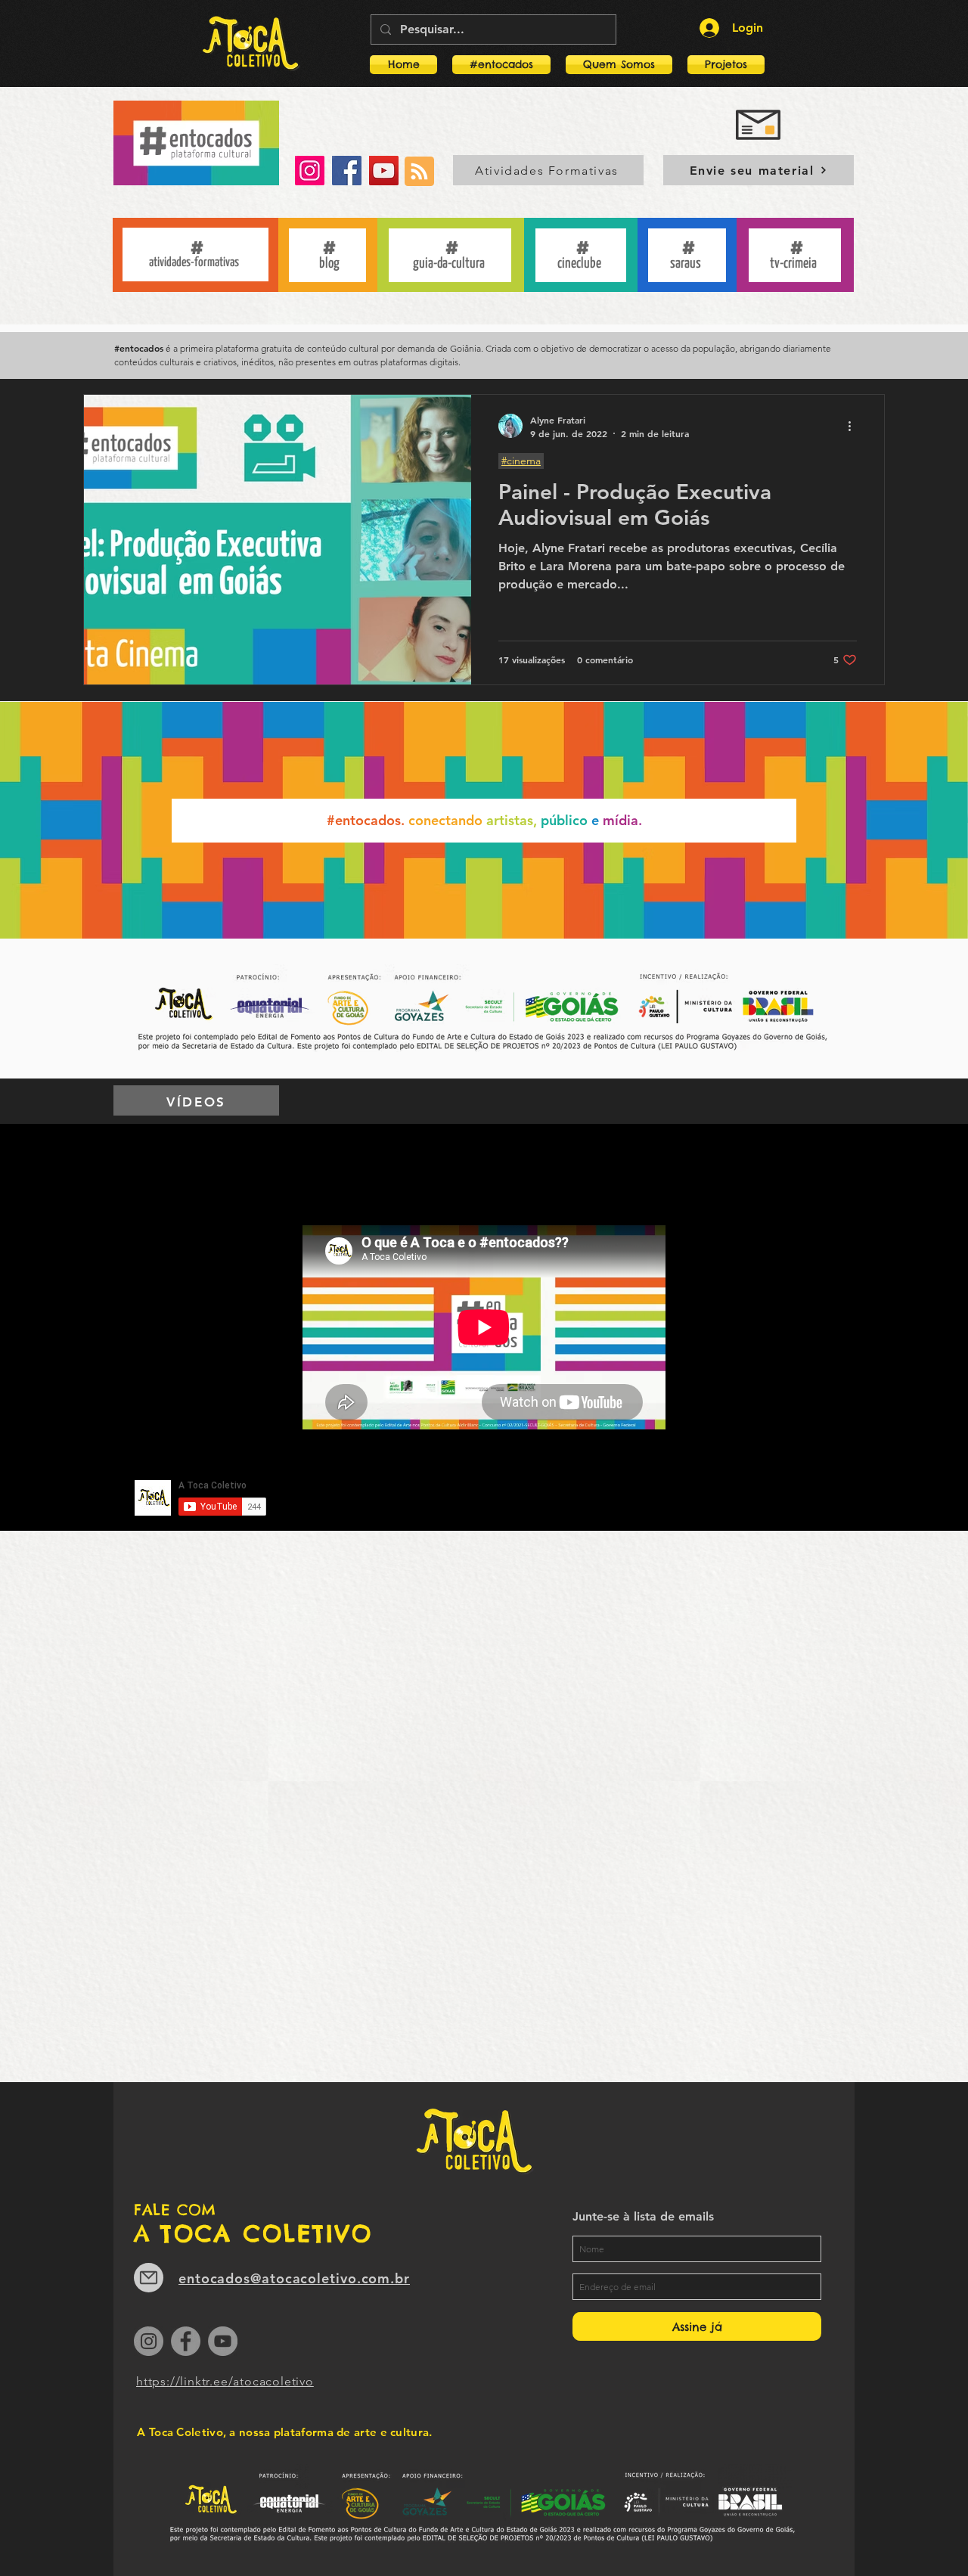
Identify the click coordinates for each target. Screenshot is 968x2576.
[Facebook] (347, 171)
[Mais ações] (855, 426)
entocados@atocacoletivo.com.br (294, 2278)
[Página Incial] (251, 43)
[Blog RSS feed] (419, 172)
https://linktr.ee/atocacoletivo (225, 2381)
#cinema (521, 461)
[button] (722, 65)
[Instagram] (310, 171)
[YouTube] (384, 171)
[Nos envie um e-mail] (149, 2278)
